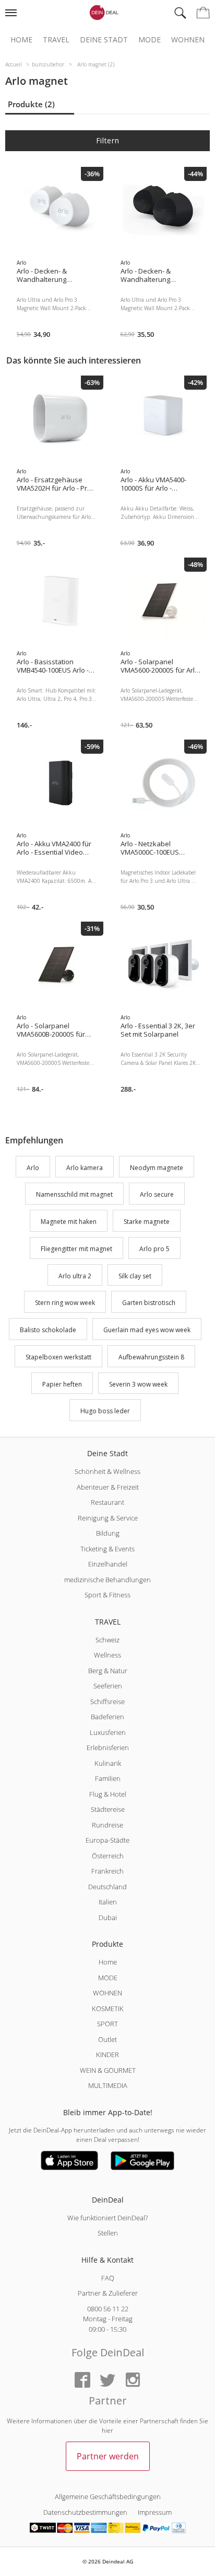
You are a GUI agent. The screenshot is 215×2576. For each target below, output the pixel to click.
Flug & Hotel (108, 1794)
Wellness (107, 1655)
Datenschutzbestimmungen (85, 2512)
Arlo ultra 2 (75, 1276)
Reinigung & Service (108, 1518)
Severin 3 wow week (138, 1384)
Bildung (108, 1533)
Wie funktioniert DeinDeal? (107, 2218)
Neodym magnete (157, 1168)
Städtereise (108, 1809)
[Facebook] (82, 2381)
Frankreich (107, 1871)
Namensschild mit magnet (74, 1195)
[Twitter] (107, 2381)
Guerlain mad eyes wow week (147, 1330)
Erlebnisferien (108, 1747)
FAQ (108, 2278)
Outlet (107, 2039)
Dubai (108, 1917)
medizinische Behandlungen (107, 1580)
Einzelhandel (108, 1564)
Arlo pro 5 (154, 1249)
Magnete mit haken (69, 1222)
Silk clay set (135, 1276)
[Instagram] (133, 2381)
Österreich (108, 1856)
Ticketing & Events (107, 1549)
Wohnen (188, 40)
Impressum (155, 2512)
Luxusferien (108, 1732)
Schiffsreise (107, 1701)
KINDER (107, 2055)
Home (21, 40)
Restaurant (107, 1502)
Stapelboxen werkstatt (58, 1357)
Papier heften (62, 1384)
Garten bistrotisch (149, 1303)
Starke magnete (147, 1222)
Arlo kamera (85, 1168)
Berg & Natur (108, 1671)
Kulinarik (108, 1763)
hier (107, 2430)
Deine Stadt (104, 40)
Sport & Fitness (107, 1595)
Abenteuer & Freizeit (108, 1487)
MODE (108, 1978)
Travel (56, 40)
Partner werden (108, 2456)
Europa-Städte (107, 1840)
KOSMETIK (108, 2008)
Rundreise (107, 1825)
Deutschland (107, 1887)
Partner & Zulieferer (108, 2293)
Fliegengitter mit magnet (76, 1249)
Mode (150, 40)
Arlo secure (157, 1195)
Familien (108, 1778)
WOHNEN (107, 1993)
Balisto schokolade (48, 1330)
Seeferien (108, 1686)
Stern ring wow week (65, 1303)
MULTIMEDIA (108, 2085)
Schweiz (107, 1640)
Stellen (108, 2233)
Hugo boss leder (105, 1411)
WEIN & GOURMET (108, 2070)
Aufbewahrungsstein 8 (151, 1357)
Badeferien (107, 1717)
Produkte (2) (31, 104)
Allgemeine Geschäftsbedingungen (108, 2496)
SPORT (107, 2024)
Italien (108, 1902)
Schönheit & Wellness (107, 1471)
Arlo (33, 1168)
